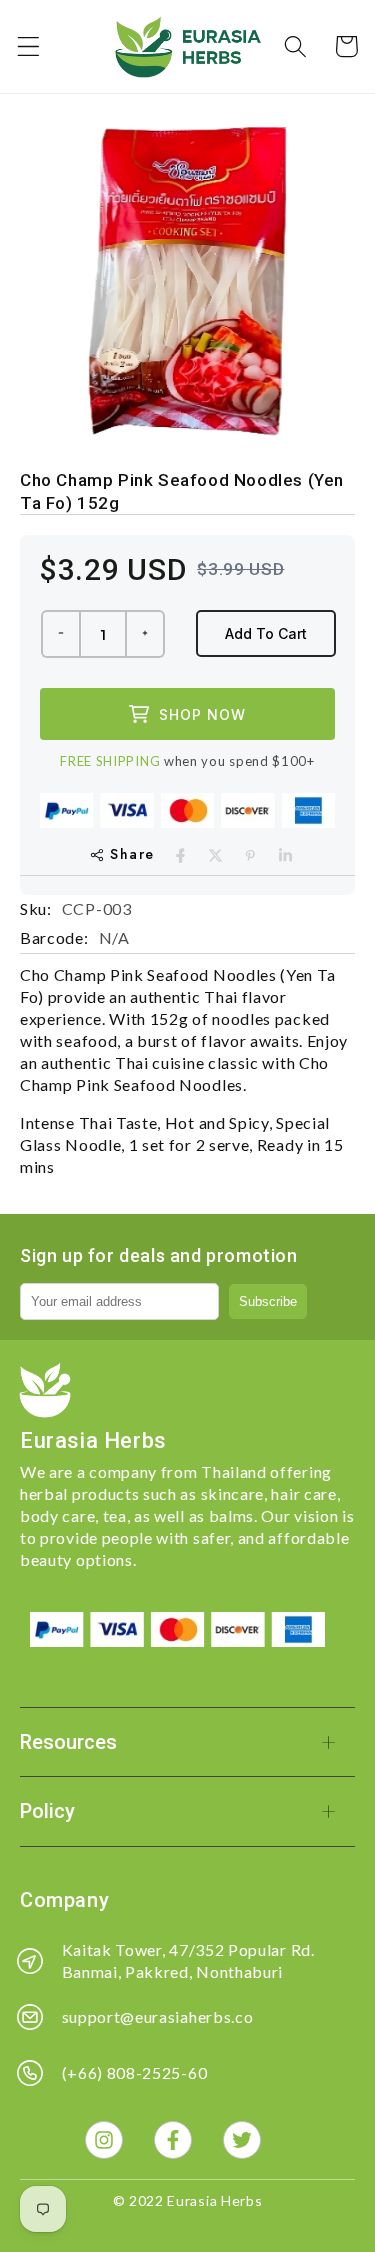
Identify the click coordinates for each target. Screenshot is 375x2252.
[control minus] (60, 634)
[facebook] (180, 855)
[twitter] (215, 855)
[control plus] (146, 634)
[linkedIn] (285, 855)
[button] (28, 46)
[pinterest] (250, 855)
